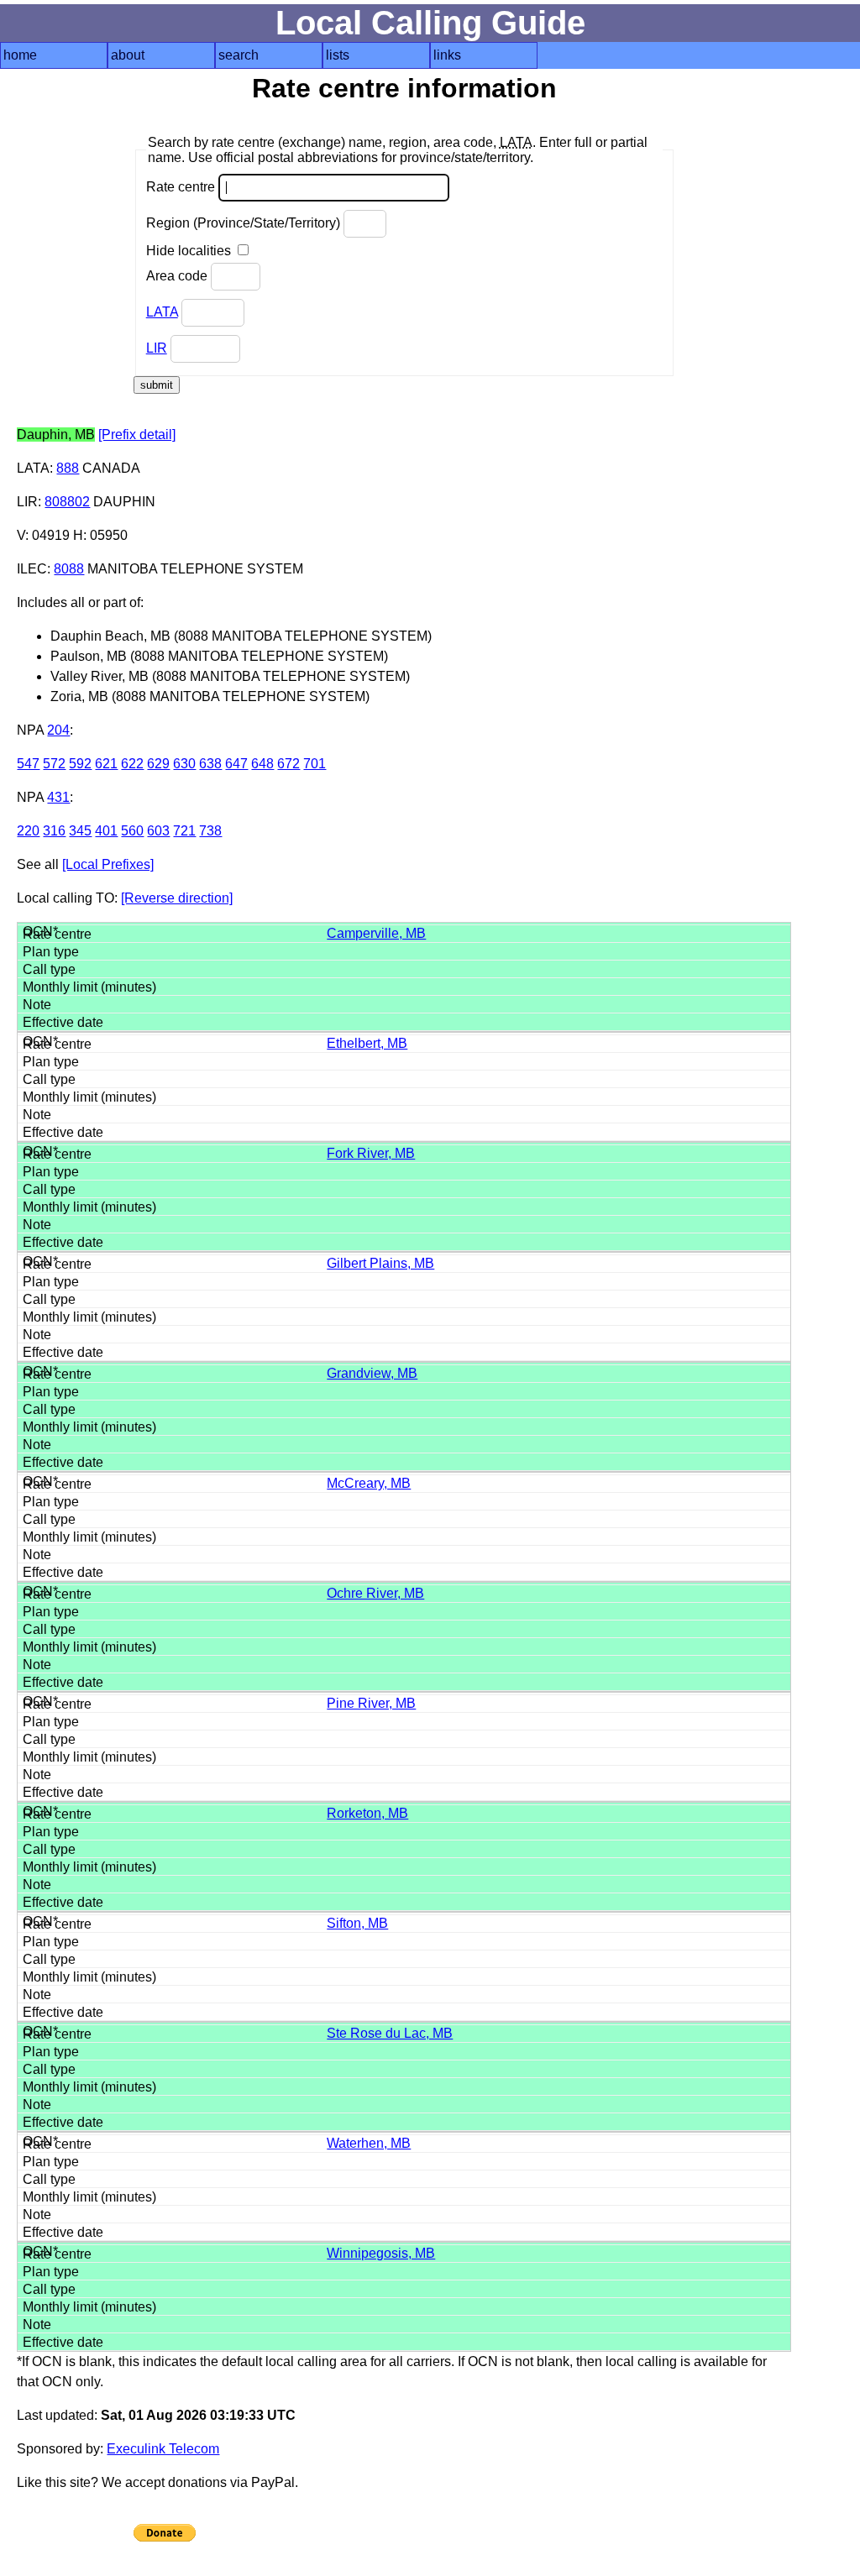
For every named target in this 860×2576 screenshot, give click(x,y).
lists (338, 55)
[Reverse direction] (177, 898)
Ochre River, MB (375, 1593)
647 (236, 764)
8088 (69, 569)
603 (158, 831)
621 (106, 764)
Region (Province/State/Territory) (245, 223)
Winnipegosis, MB (381, 2253)
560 (132, 831)
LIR (157, 348)
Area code (178, 276)
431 (58, 797)
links (447, 55)
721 (184, 831)
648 (262, 764)
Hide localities (190, 251)
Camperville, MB (376, 933)
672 (288, 764)
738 (210, 831)
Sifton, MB (357, 1923)
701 (315, 764)
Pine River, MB (371, 1703)
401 (106, 831)
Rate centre (182, 187)
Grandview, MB (372, 1373)
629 (158, 764)
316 (54, 831)
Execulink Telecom (163, 2449)
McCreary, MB (369, 1483)
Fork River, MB (371, 1153)
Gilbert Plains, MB (380, 1263)
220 (28, 831)
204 (58, 730)
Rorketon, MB (367, 1813)
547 (28, 764)
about (128, 55)
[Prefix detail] (137, 435)
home (20, 55)
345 (80, 831)
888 (68, 468)
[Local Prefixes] (108, 864)
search (239, 55)
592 (80, 764)
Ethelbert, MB (367, 1043)
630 (184, 764)
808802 (67, 502)
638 (210, 764)
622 (132, 764)
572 (54, 764)
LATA (162, 312)
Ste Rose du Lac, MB (390, 2033)
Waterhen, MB (369, 2143)
